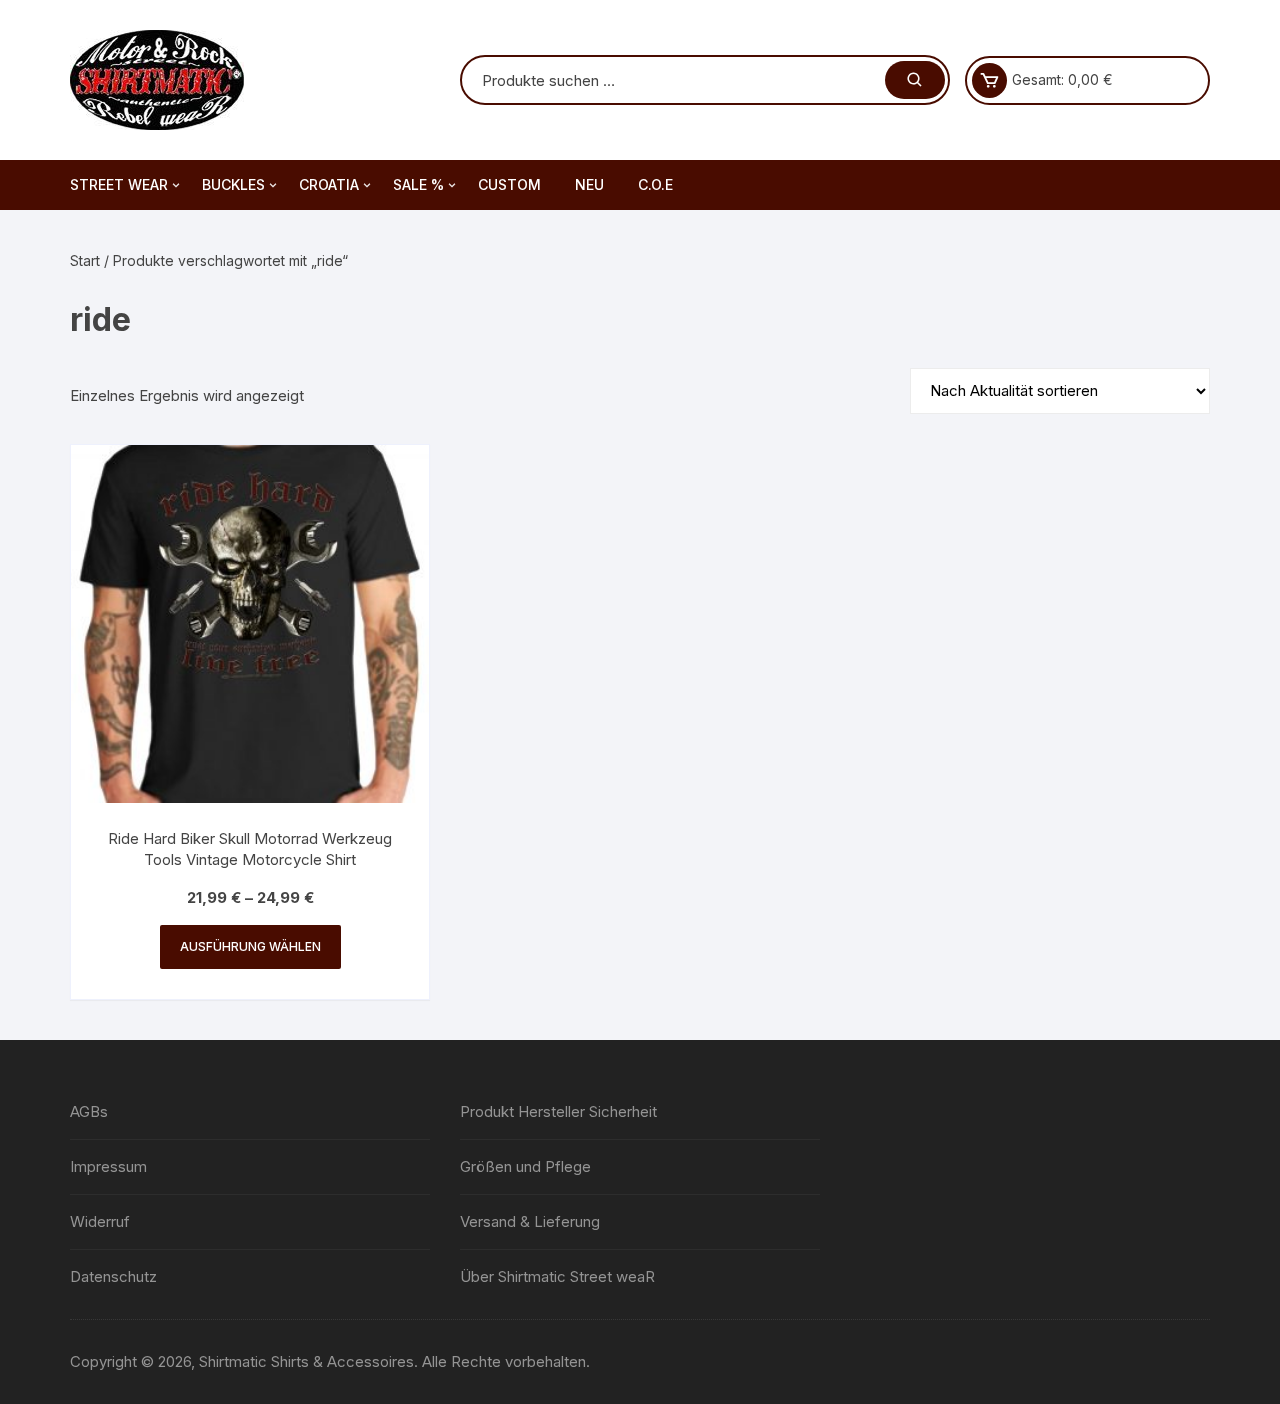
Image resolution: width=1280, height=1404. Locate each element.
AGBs (89, 1111)
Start (85, 260)
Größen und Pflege (525, 1166)
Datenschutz (113, 1276)
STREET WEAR (119, 184)
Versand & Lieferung (530, 1221)
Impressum (108, 1166)
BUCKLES (233, 184)
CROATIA (329, 184)
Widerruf (100, 1221)
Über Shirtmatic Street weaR (557, 1276)
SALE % (418, 184)
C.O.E (655, 184)
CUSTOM (509, 184)
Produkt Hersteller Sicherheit (558, 1111)
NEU (589, 184)
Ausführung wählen (250, 946)
